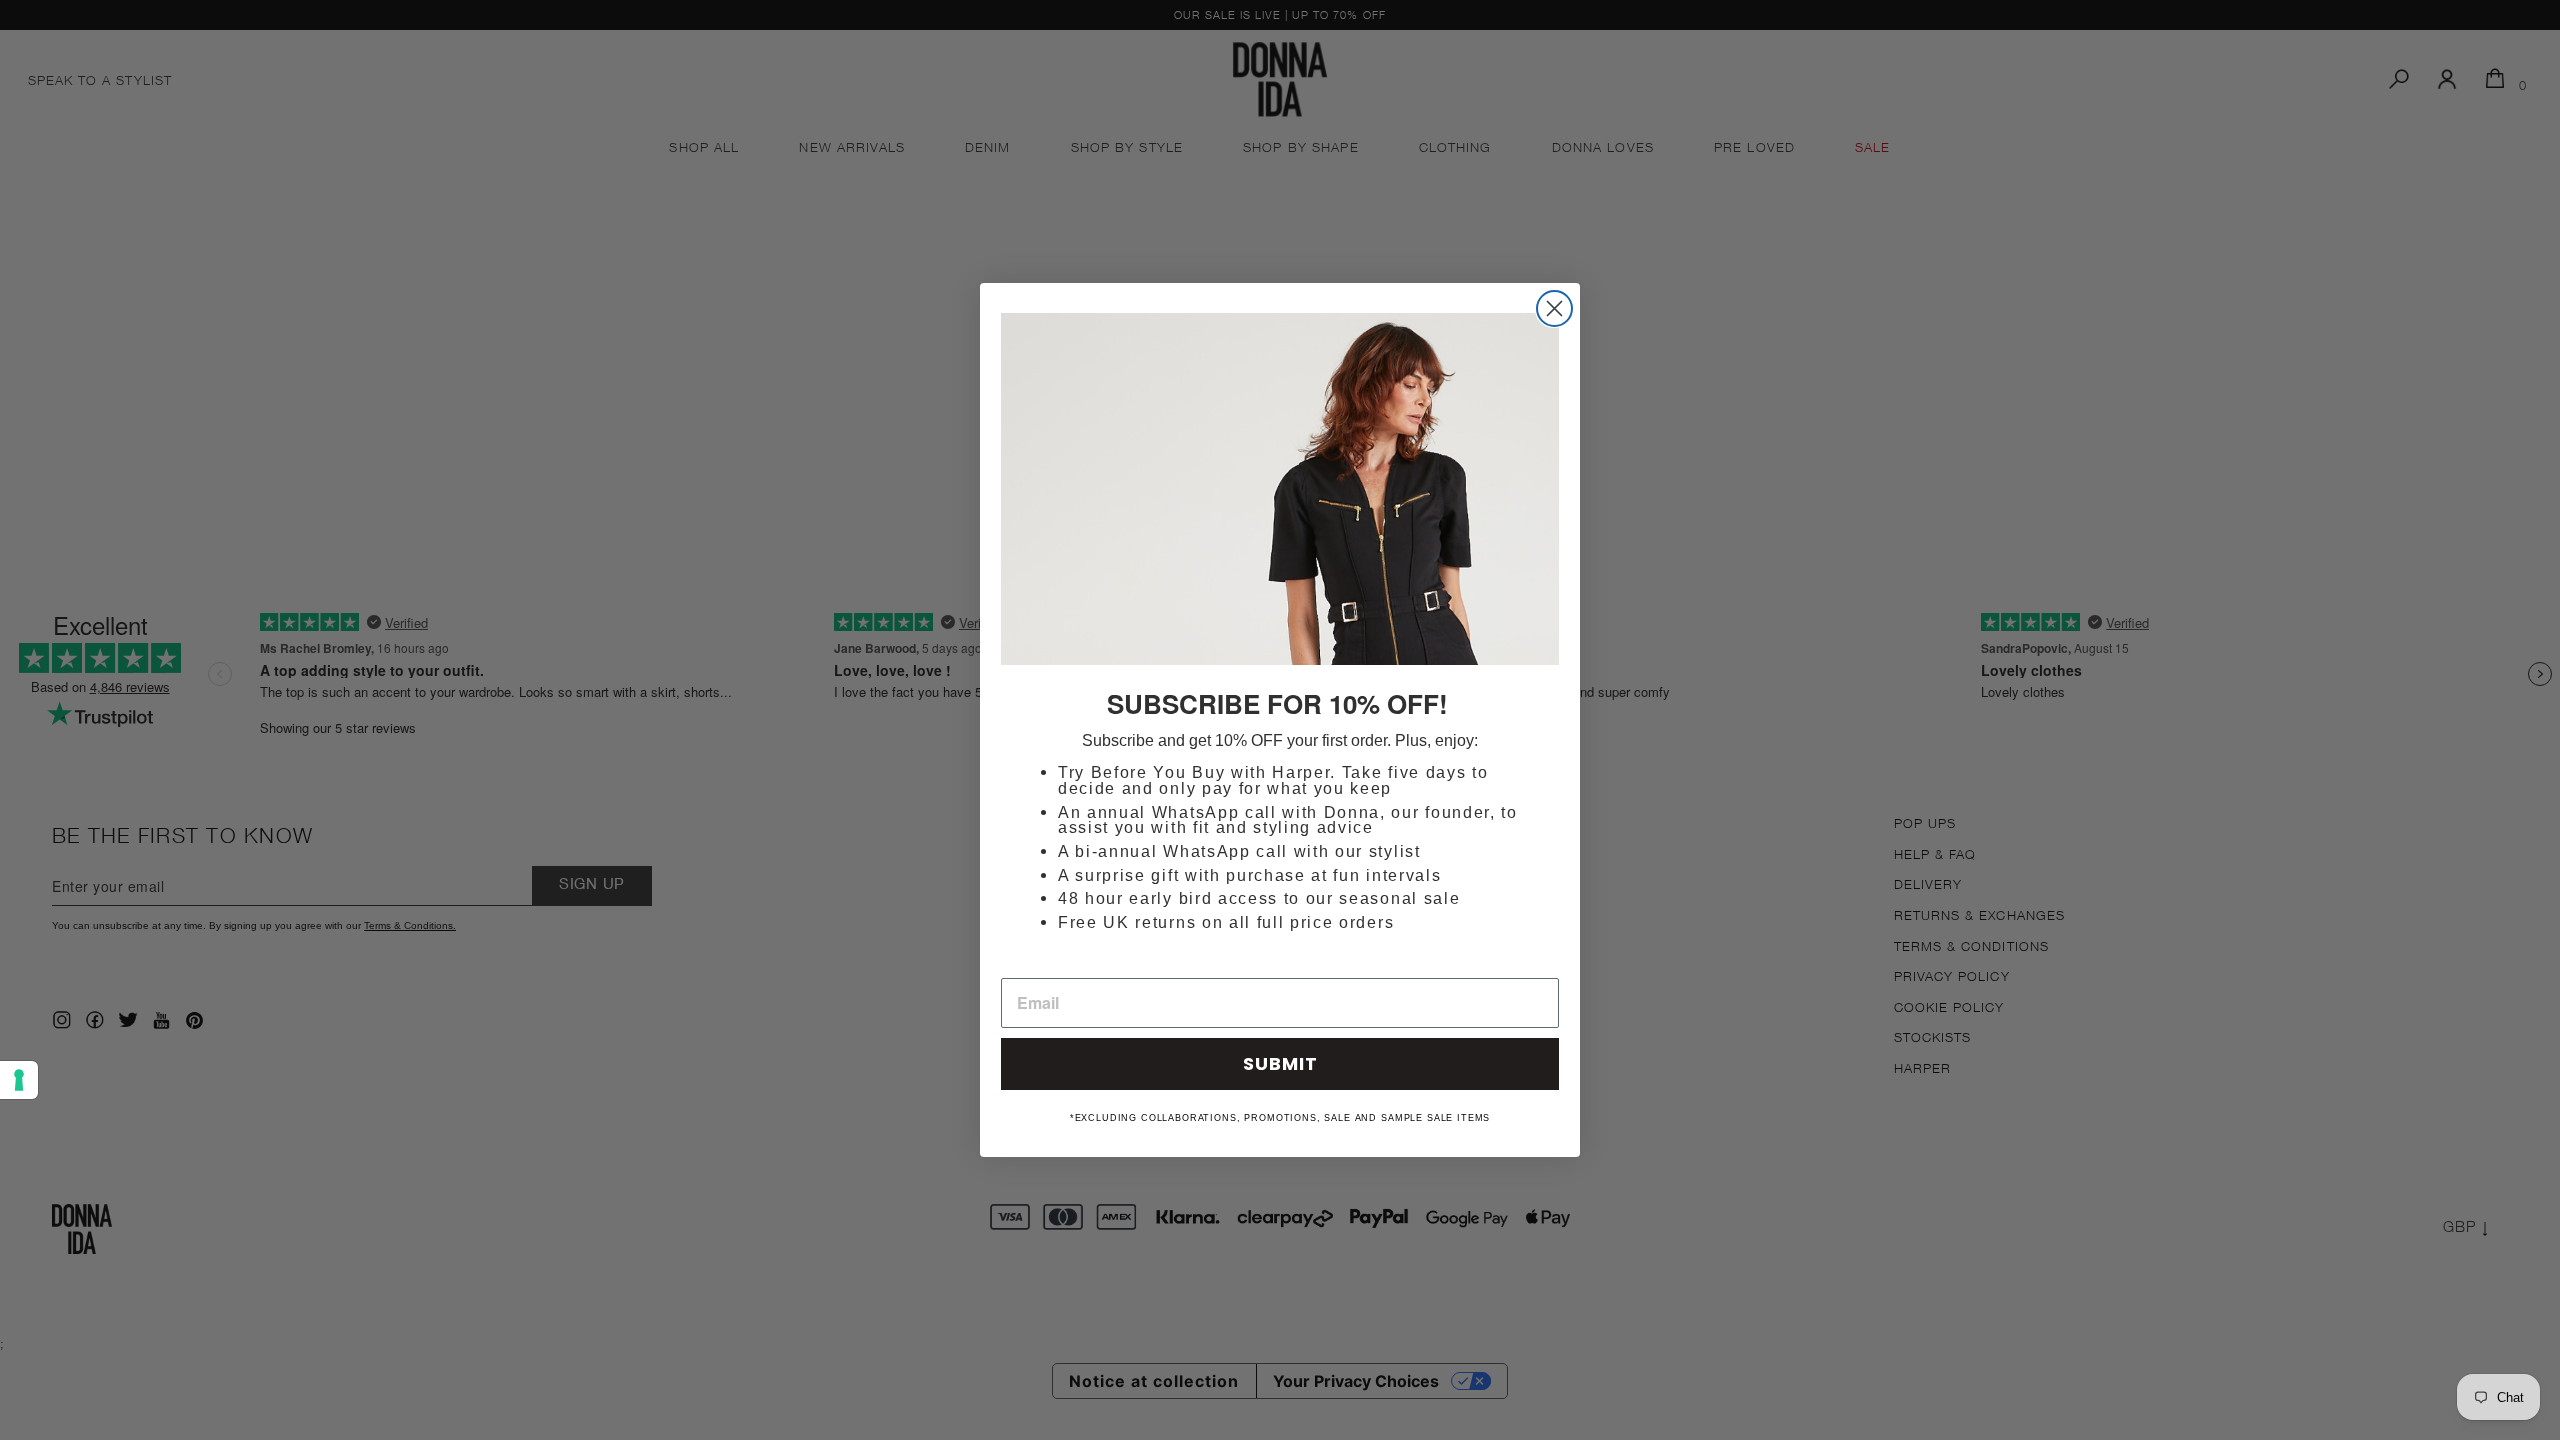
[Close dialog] (1554, 308)
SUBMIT (1280, 1063)
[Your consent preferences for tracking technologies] (19, 1080)
